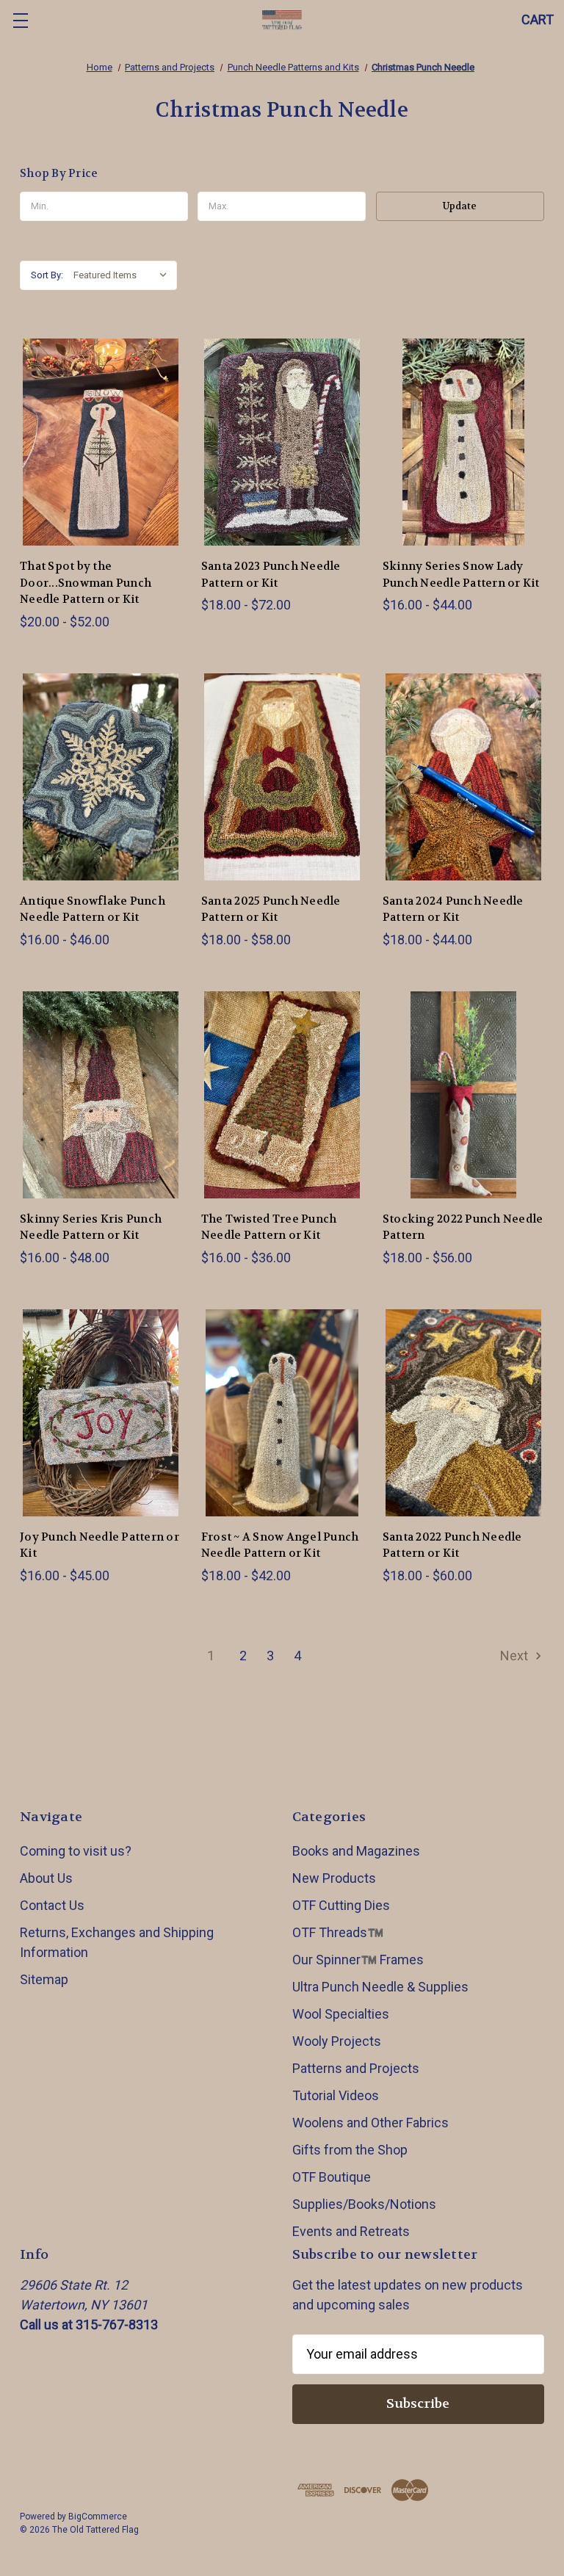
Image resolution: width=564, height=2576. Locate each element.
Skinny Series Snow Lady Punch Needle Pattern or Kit (461, 575)
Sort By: (47, 275)
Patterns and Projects (356, 2068)
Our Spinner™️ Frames (358, 1960)
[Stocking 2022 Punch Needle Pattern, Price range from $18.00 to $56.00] (463, 1095)
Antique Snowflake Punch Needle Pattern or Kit (93, 909)
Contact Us (52, 1905)
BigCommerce (98, 2517)
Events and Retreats (351, 2231)
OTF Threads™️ (338, 1932)
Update (460, 206)
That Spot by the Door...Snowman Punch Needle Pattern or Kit (86, 583)
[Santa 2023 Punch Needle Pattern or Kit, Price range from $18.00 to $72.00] (282, 442)
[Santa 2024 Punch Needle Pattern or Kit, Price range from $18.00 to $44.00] (463, 777)
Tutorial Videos (336, 2095)
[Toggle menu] (20, 20)
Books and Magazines (356, 1851)
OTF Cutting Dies (341, 1905)
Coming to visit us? (76, 1851)
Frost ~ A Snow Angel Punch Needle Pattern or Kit (280, 1545)
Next (516, 1656)
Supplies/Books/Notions (364, 2204)
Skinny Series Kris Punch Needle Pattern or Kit (91, 1227)
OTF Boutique (332, 2177)
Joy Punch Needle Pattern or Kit (100, 1545)
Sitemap (44, 1979)
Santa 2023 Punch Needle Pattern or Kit (271, 575)
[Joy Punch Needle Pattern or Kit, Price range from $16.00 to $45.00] (101, 1413)
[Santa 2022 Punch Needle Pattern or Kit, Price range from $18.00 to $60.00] (463, 1413)
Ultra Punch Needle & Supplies (380, 1987)
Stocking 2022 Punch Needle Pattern (463, 1227)
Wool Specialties (341, 2014)
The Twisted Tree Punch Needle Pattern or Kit (269, 1227)
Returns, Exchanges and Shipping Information (117, 1942)
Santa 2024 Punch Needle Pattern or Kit (453, 909)
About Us (46, 1878)
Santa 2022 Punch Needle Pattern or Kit (452, 1545)
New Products (334, 1878)
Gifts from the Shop (350, 2150)
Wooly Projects (337, 2041)
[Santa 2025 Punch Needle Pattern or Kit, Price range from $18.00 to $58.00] (282, 777)
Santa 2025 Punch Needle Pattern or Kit (271, 909)
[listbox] (124, 275)
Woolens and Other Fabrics (370, 2123)
